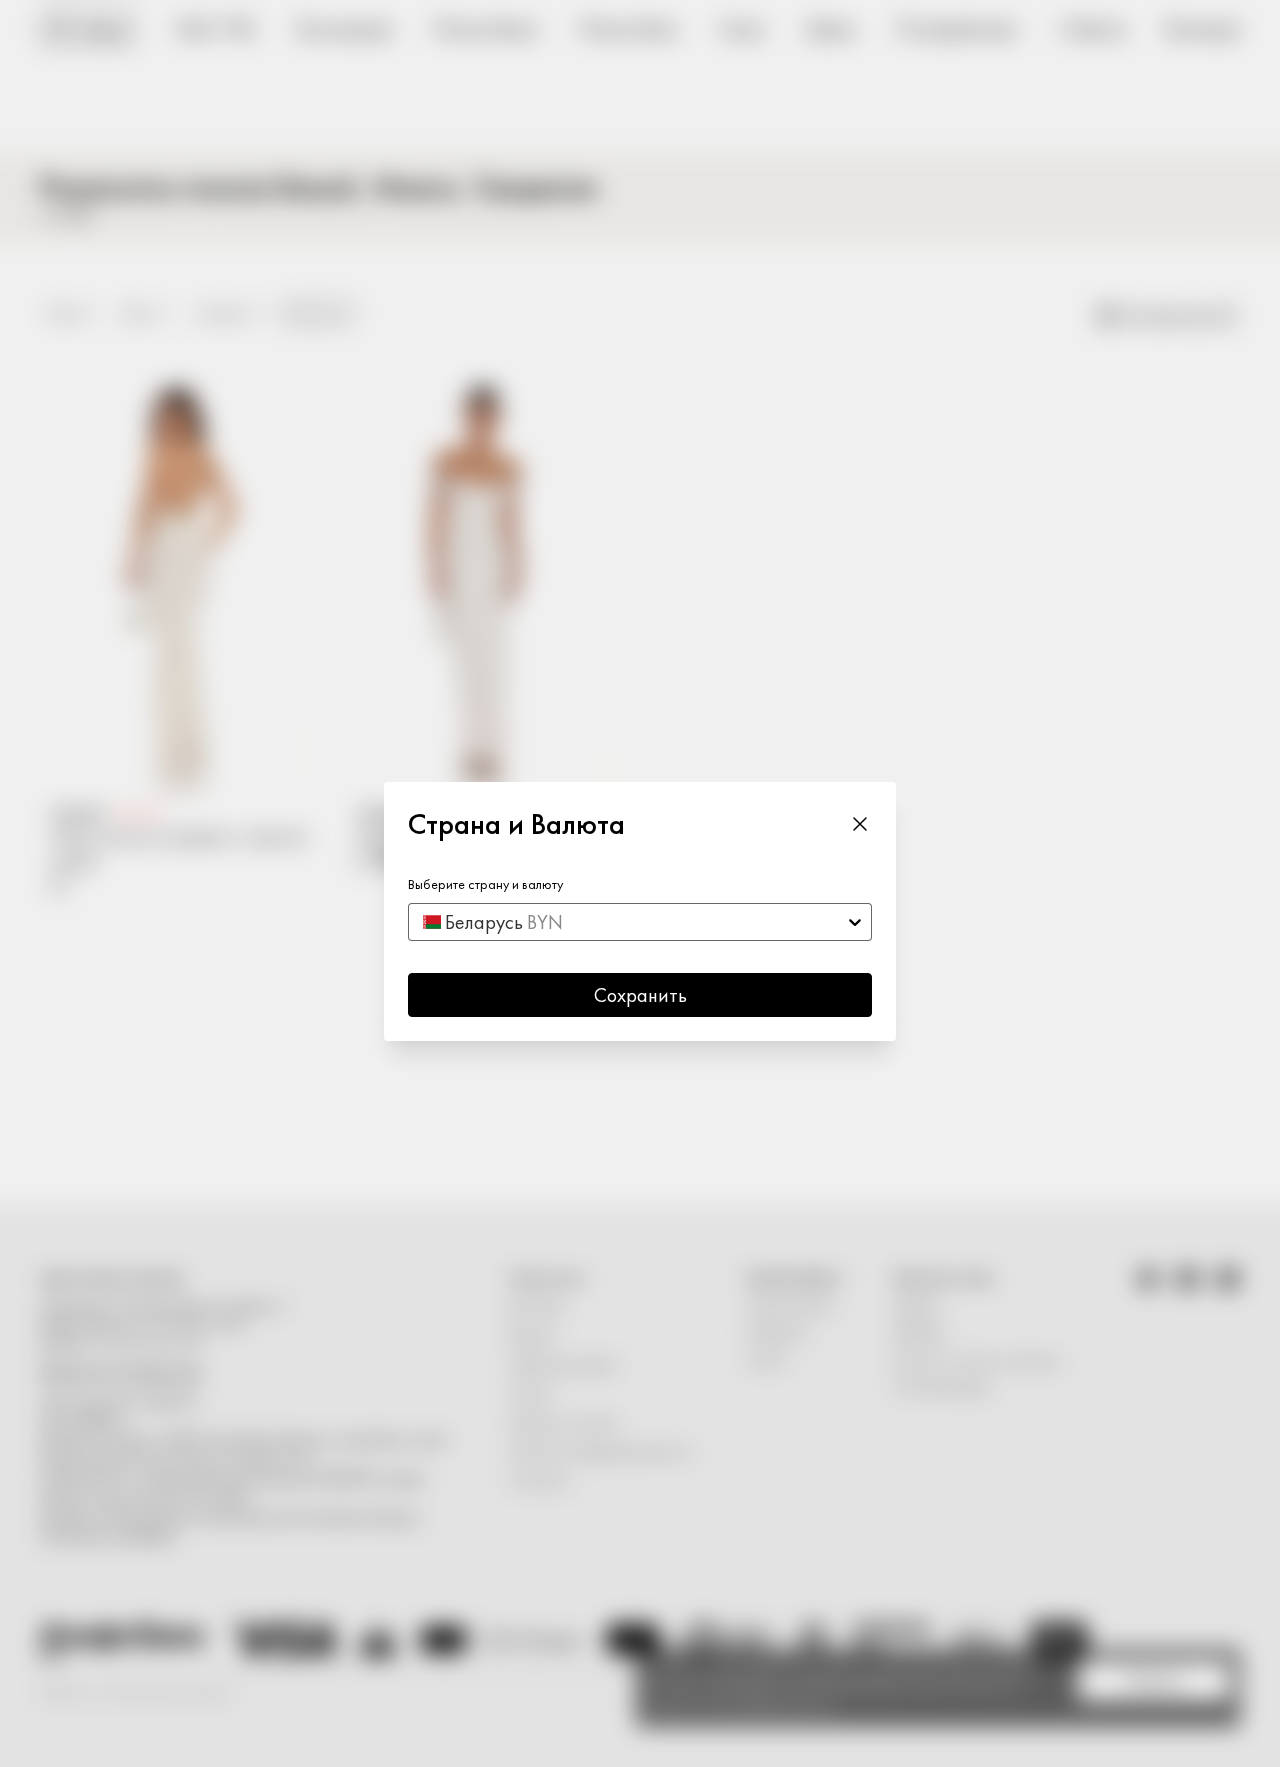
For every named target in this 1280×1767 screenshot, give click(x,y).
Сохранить (640, 995)
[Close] (860, 824)
